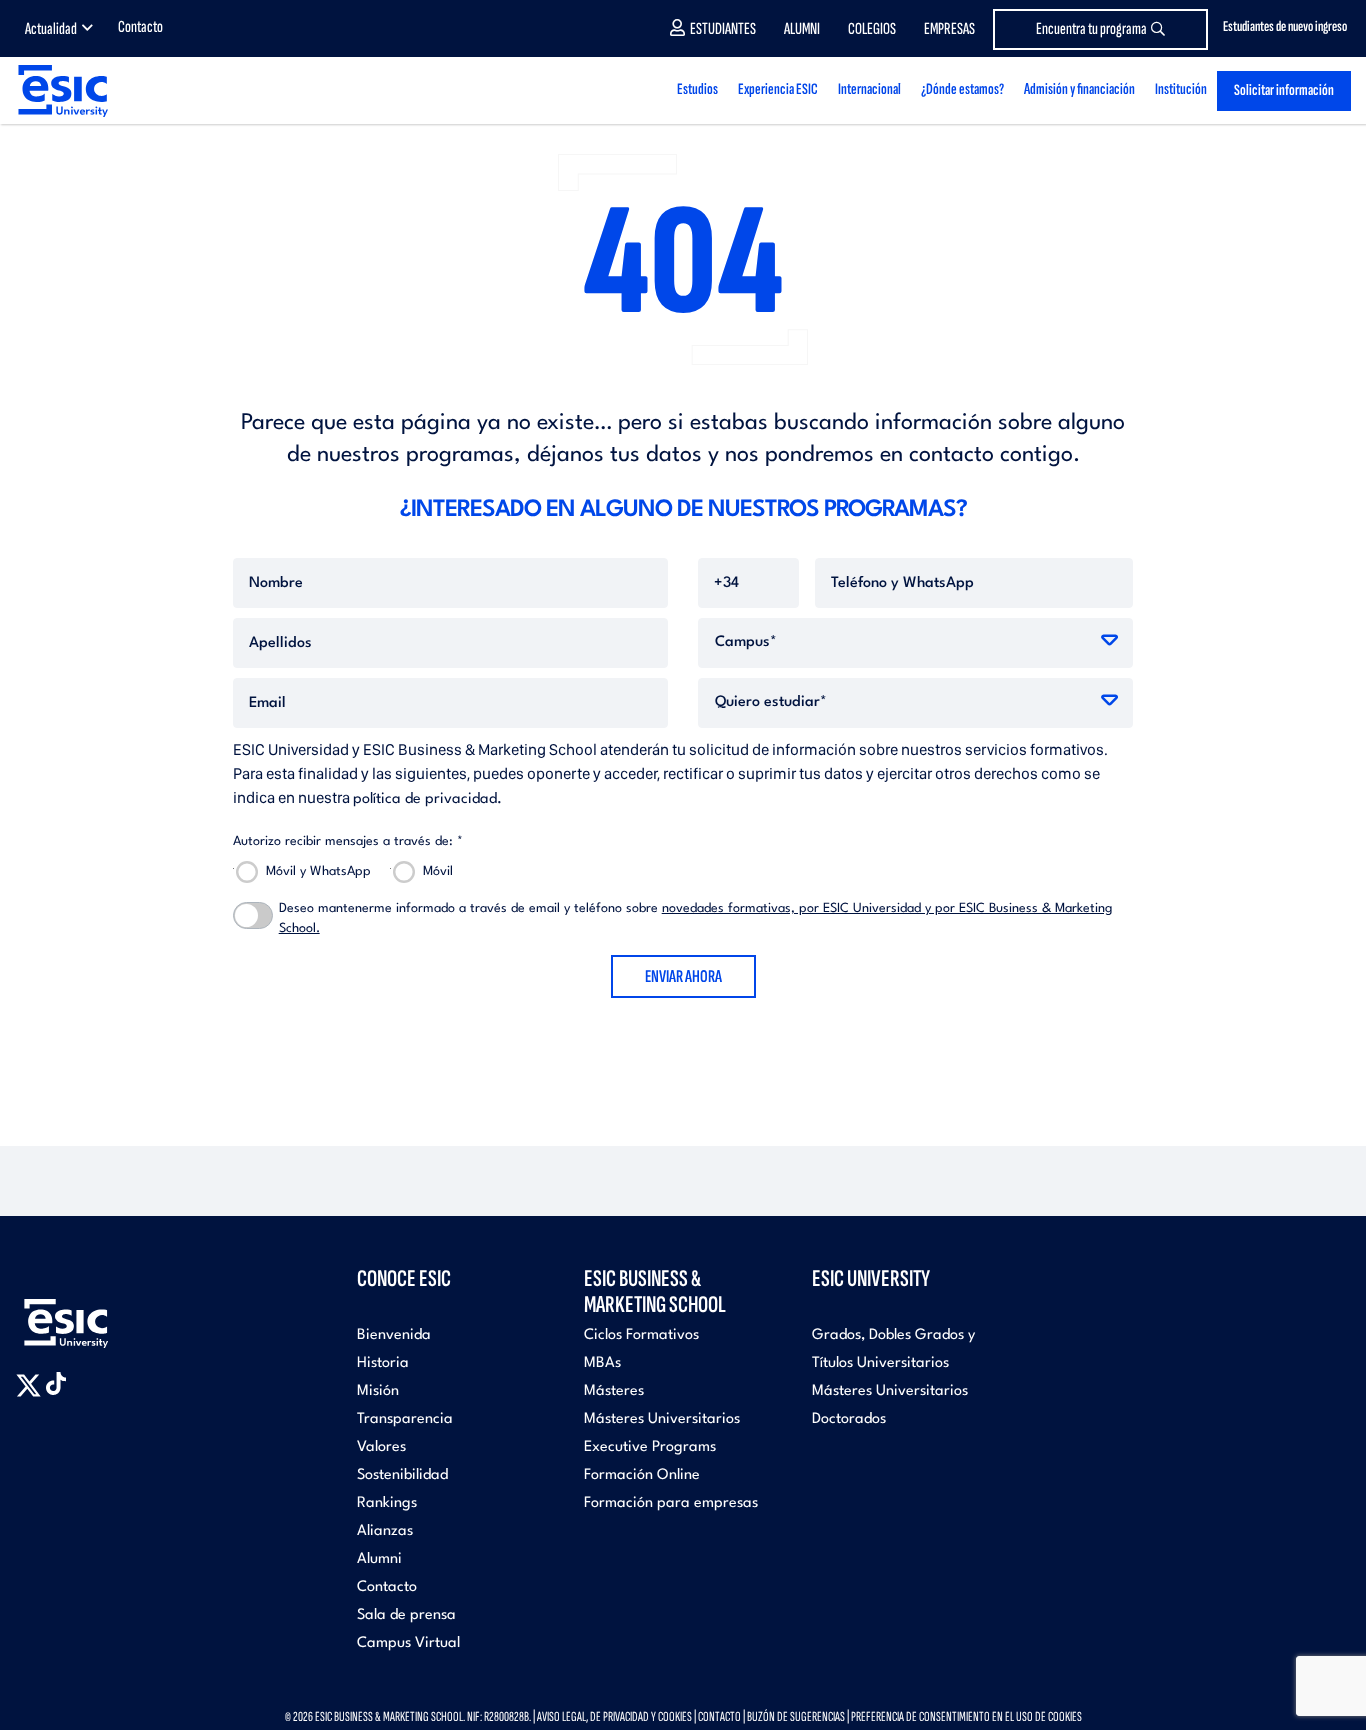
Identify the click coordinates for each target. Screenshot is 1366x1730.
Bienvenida (394, 1335)
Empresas (949, 29)
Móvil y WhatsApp (318, 871)
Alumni (802, 29)
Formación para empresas (671, 1503)
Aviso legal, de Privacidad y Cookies (614, 1716)
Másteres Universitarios (662, 1419)
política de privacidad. (427, 799)
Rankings (387, 1503)
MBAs (602, 1363)
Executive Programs (650, 1447)
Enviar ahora (683, 976)
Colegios (872, 29)
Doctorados (849, 1419)
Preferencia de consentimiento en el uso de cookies (966, 1716)
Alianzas (385, 1531)
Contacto (140, 27)
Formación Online (642, 1475)
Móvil (438, 871)
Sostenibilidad (402, 1475)
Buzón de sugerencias (796, 1716)
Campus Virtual (408, 1643)
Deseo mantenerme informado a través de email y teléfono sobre (695, 918)
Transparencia (405, 1419)
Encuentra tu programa (1091, 29)
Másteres (614, 1391)
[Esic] (95, 1312)
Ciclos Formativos (641, 1335)
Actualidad (51, 29)
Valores (381, 1447)
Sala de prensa (406, 1615)
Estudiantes (723, 29)
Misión (378, 1391)
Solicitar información (1284, 90)
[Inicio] (61, 90)
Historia (383, 1363)
